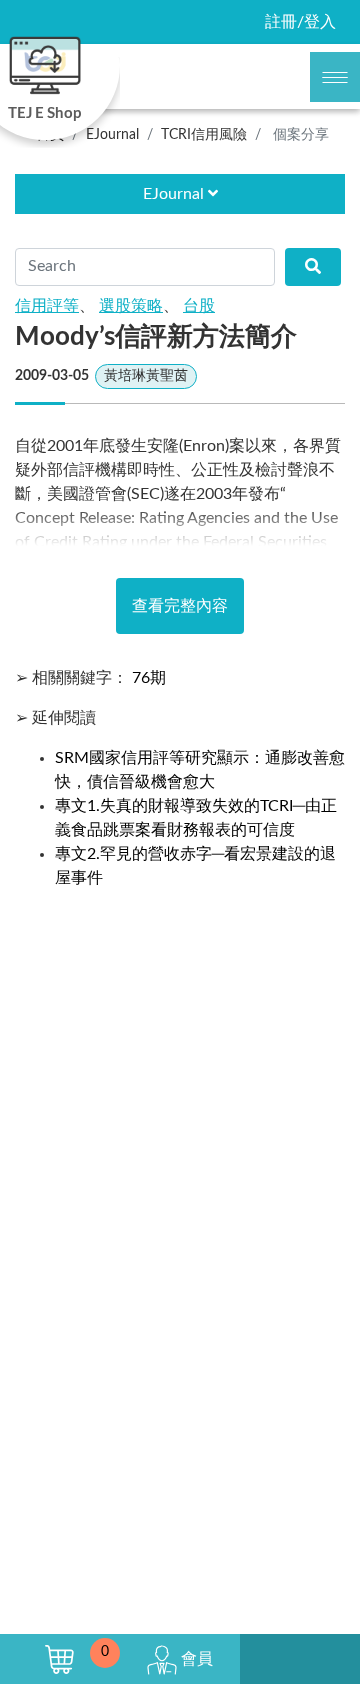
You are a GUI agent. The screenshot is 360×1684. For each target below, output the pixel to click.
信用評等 (47, 306)
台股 (199, 306)
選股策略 (131, 306)
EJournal (175, 194)
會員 (195, 1659)
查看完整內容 (180, 606)
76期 (149, 678)
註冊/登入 (300, 22)
